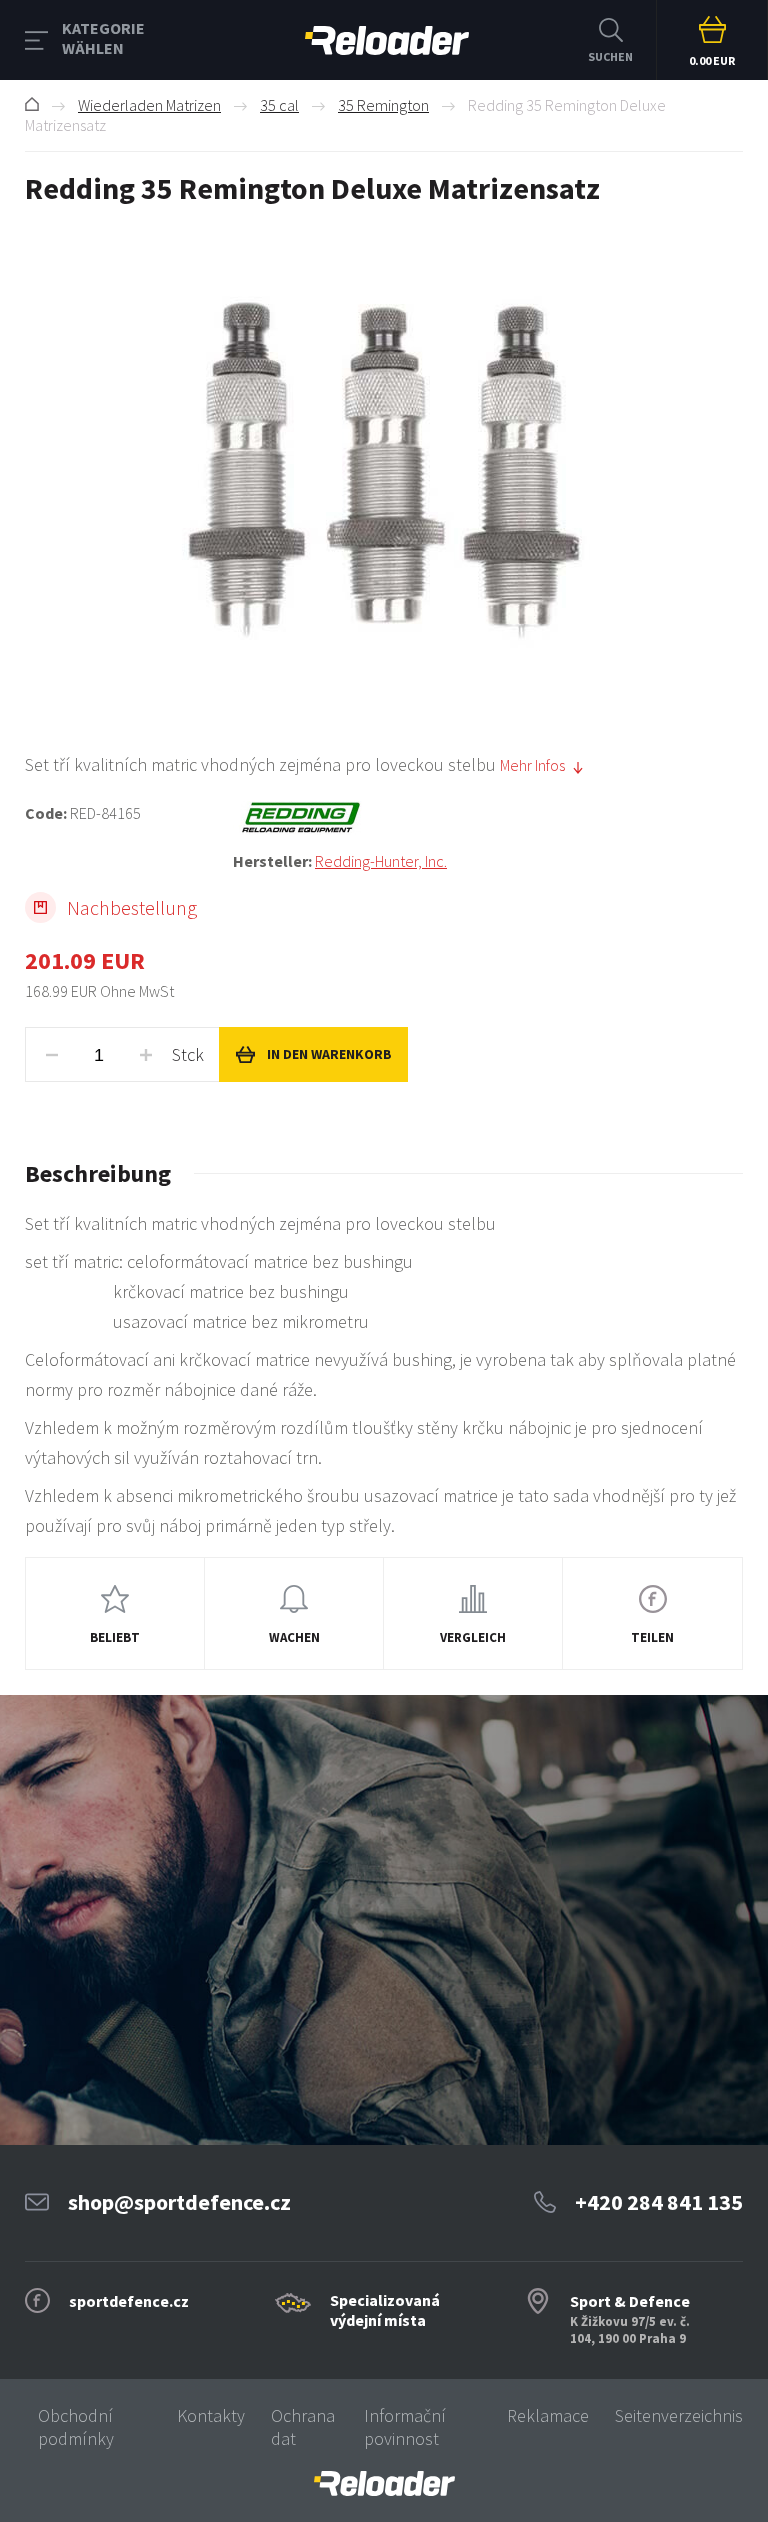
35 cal (279, 105)
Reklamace (548, 2415)
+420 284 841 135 (659, 2202)
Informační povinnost (405, 2427)
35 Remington (383, 105)
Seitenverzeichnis (679, 2415)
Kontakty (211, 2415)
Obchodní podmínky (76, 2427)
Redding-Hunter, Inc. (381, 861)
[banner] (384, 2483)
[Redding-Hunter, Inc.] (488, 818)
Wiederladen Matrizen (149, 105)
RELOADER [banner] (387, 40)
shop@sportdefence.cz (179, 2202)
